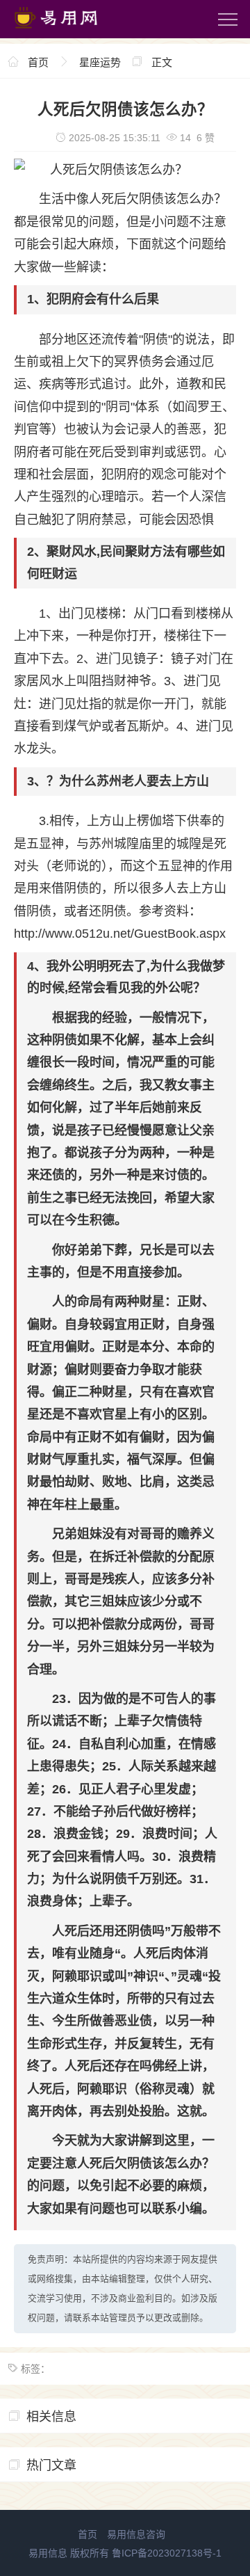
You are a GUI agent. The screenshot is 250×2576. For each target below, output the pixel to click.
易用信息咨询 (136, 2534)
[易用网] (69, 31)
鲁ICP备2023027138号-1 (167, 2553)
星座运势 (100, 62)
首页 (38, 62)
